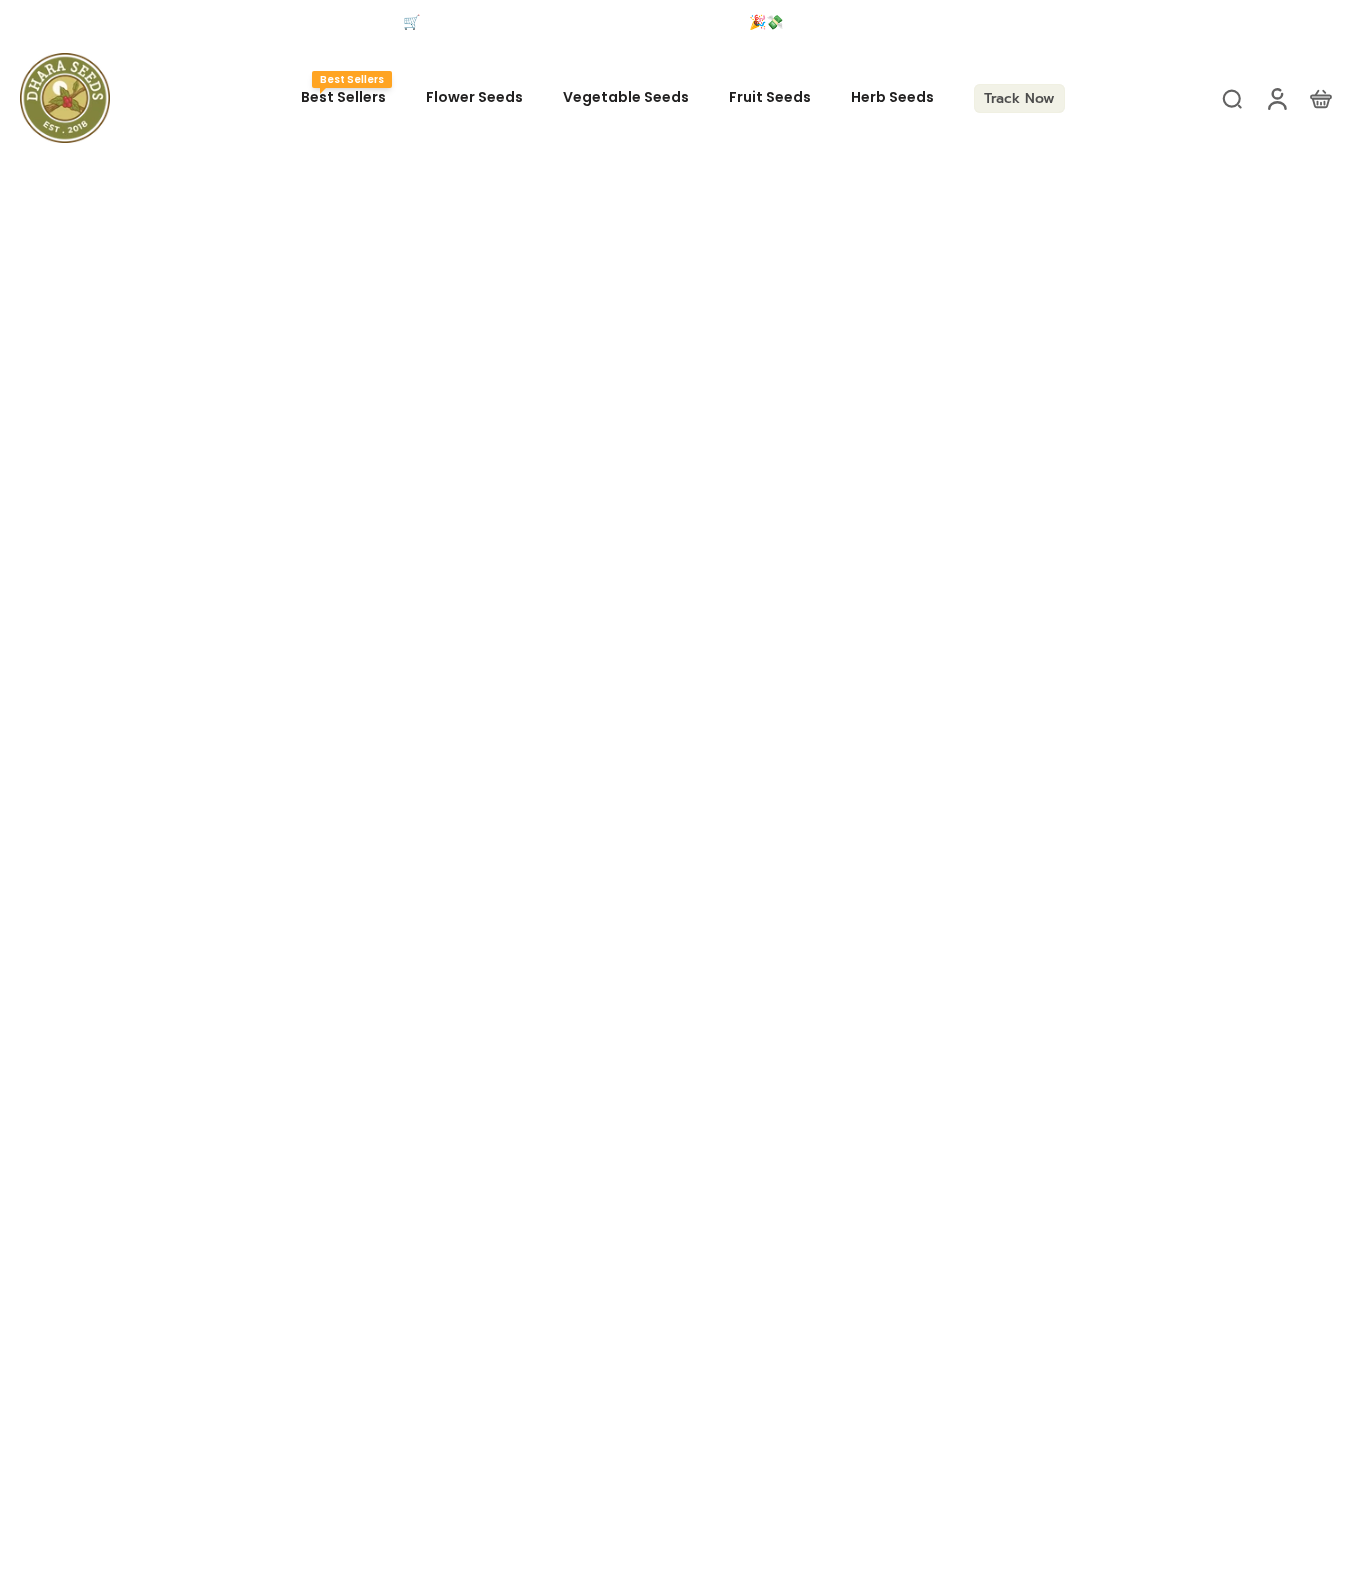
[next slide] (1152, 23)
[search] (1232, 98)
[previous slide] (34, 23)
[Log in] (1276, 98)
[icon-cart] (1320, 98)
